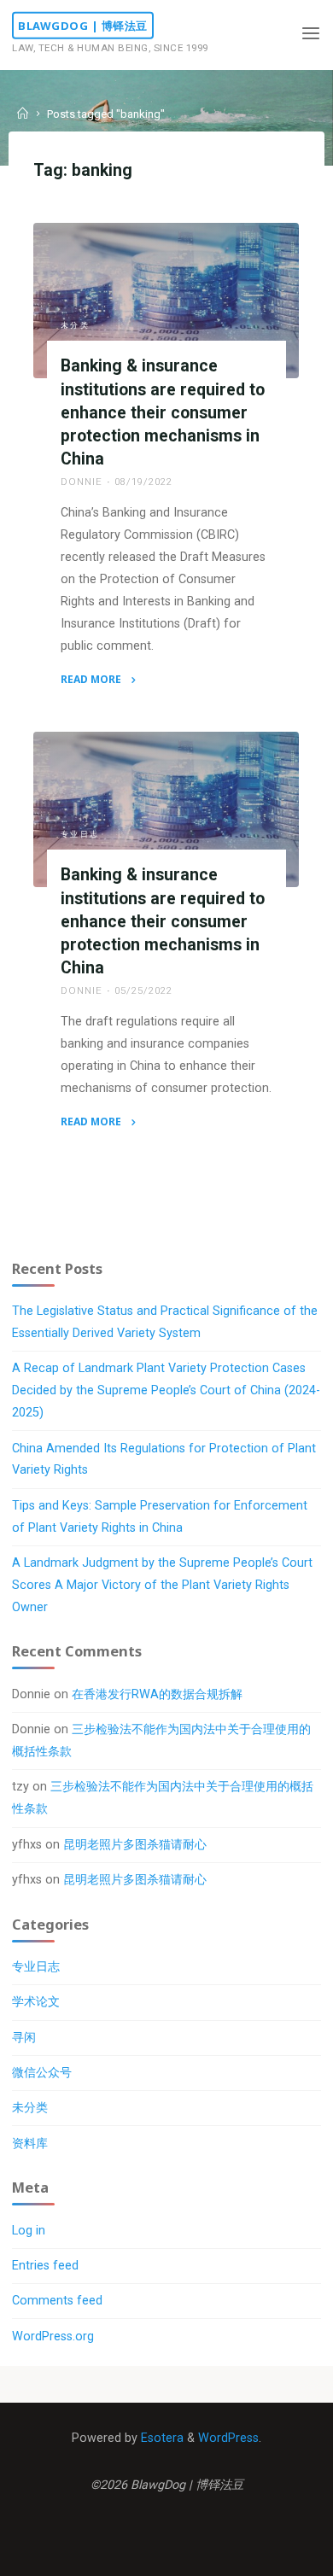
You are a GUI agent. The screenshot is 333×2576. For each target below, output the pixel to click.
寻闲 (24, 2038)
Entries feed (45, 2266)
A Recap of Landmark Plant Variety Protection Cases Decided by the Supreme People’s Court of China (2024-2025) (166, 1390)
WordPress (228, 2438)
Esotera (161, 2438)
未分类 (76, 325)
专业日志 (80, 834)
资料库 (30, 2144)
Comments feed (57, 2301)
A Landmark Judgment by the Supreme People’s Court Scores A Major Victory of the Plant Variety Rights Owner (162, 1585)
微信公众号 (42, 2073)
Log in (29, 2231)
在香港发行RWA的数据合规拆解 (157, 1694)
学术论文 (36, 2002)
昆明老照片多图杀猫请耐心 (135, 1845)
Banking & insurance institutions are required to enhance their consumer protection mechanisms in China (163, 412)
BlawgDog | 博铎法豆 (83, 26)
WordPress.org (53, 2337)
